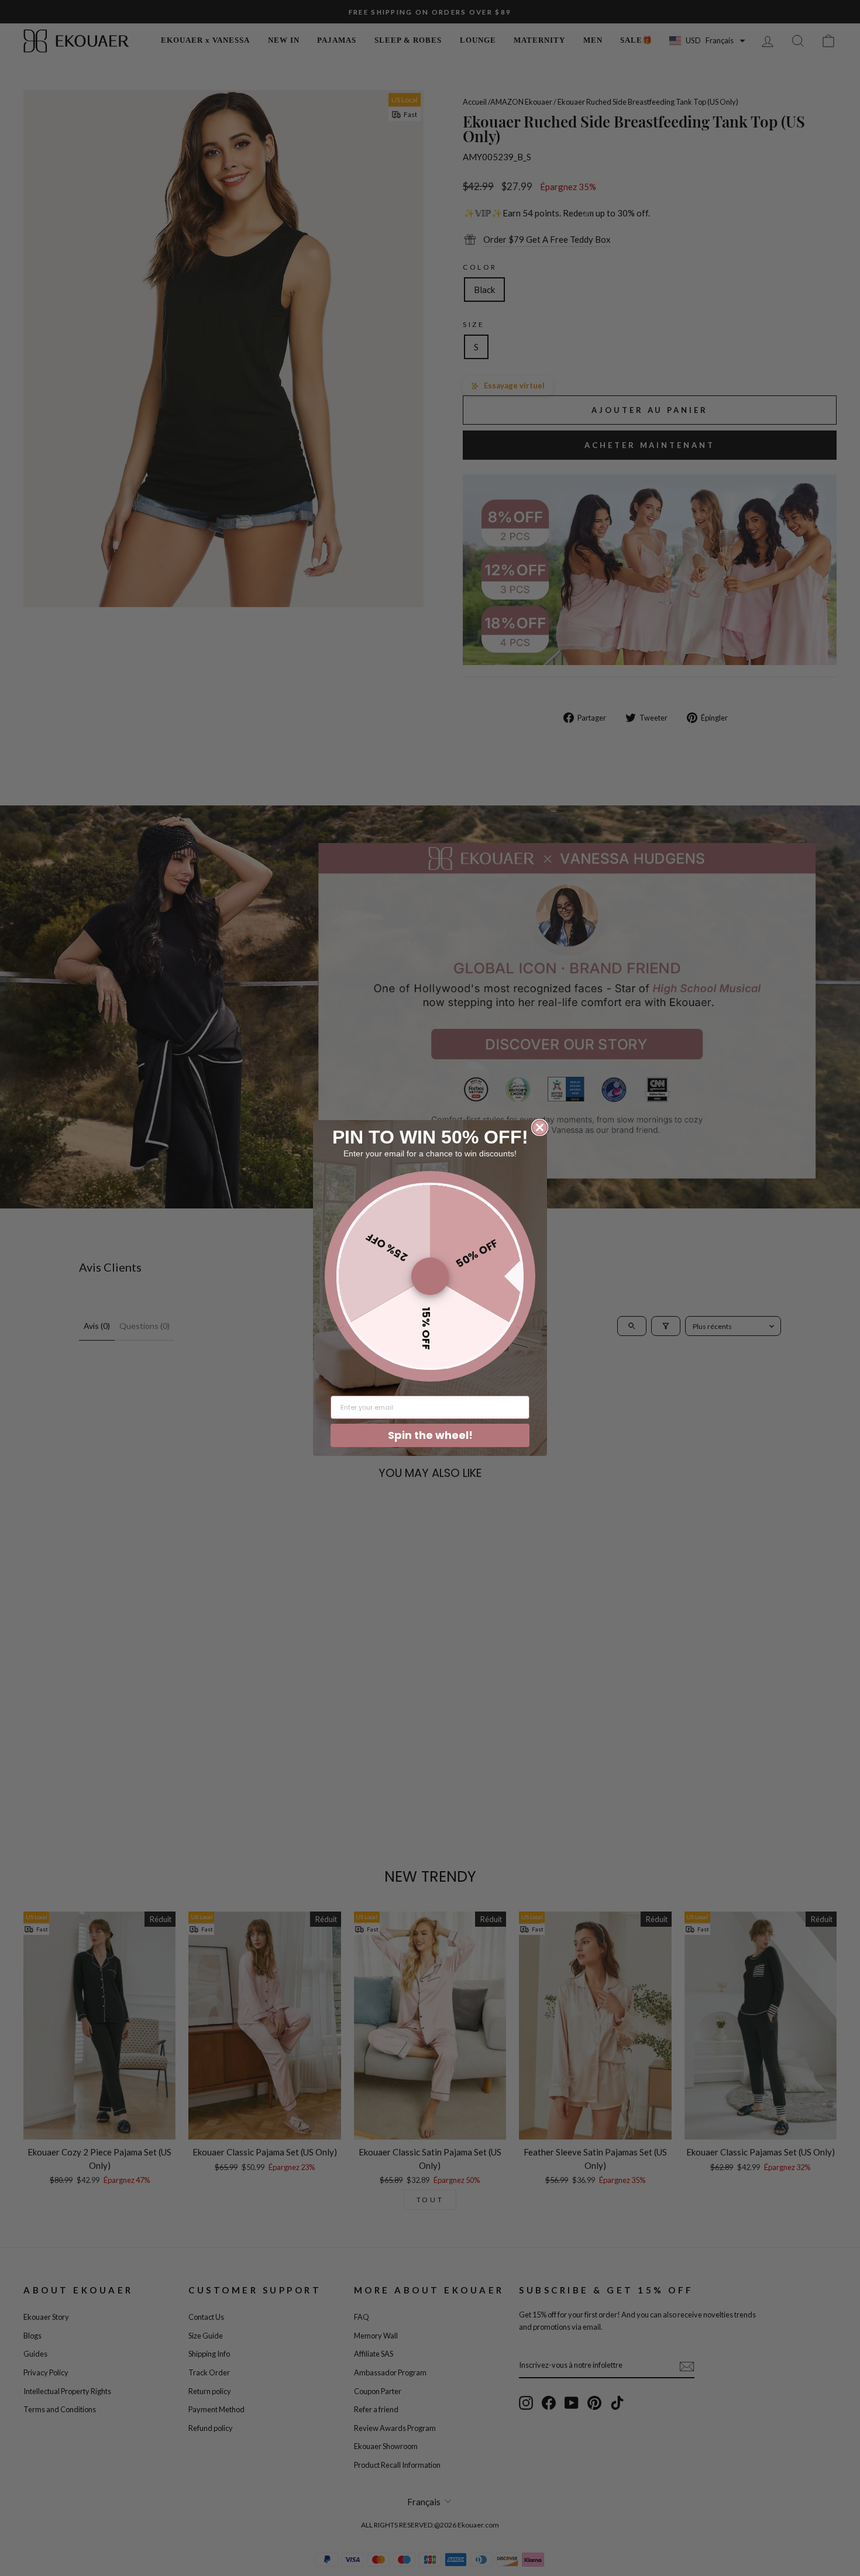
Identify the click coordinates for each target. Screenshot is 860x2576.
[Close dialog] (540, 1127)
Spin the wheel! (430, 1435)
